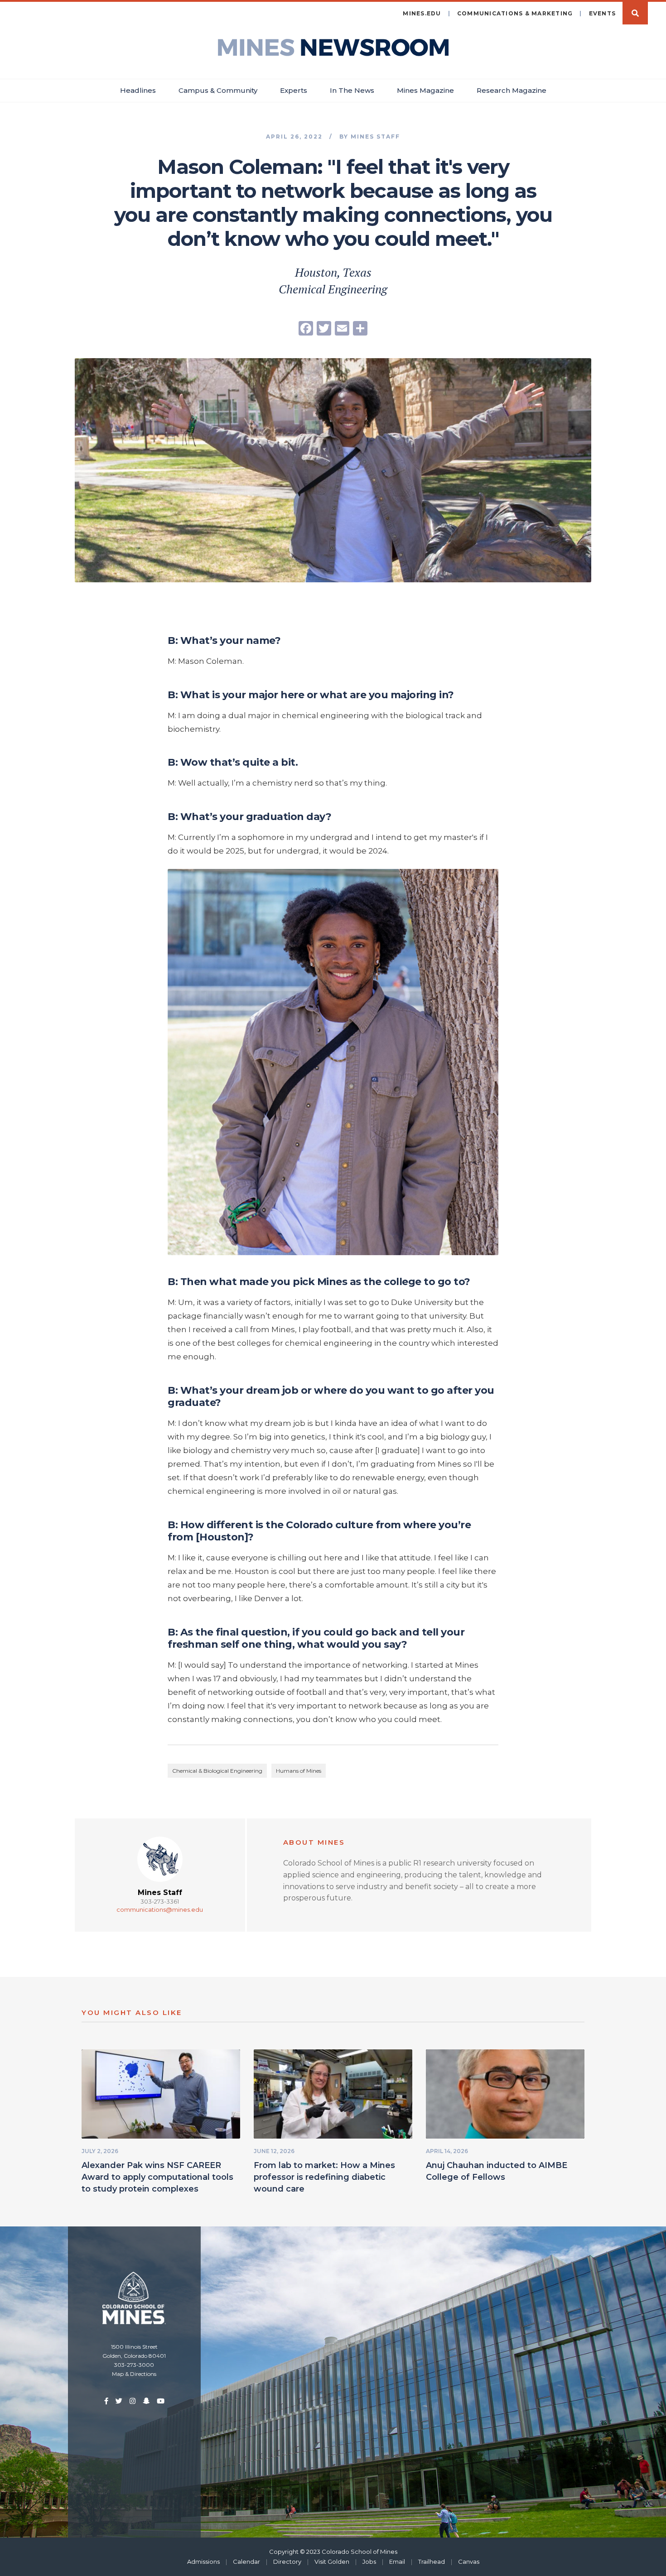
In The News (352, 90)
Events (603, 13)
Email (397, 2562)
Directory (287, 2562)
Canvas (469, 2562)
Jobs (369, 2562)
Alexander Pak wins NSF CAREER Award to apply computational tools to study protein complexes (157, 2177)
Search (635, 13)
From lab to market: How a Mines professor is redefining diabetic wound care (324, 2177)
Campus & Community (218, 90)
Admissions (203, 2562)
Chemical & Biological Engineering (217, 1771)
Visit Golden (332, 2562)
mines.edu (422, 13)
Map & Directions (134, 2374)
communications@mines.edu (160, 1909)
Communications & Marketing (515, 13)
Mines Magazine (425, 90)
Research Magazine (512, 90)
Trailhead (432, 2562)
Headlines (138, 90)
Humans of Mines (299, 1771)
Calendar (246, 2562)
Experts (294, 90)
